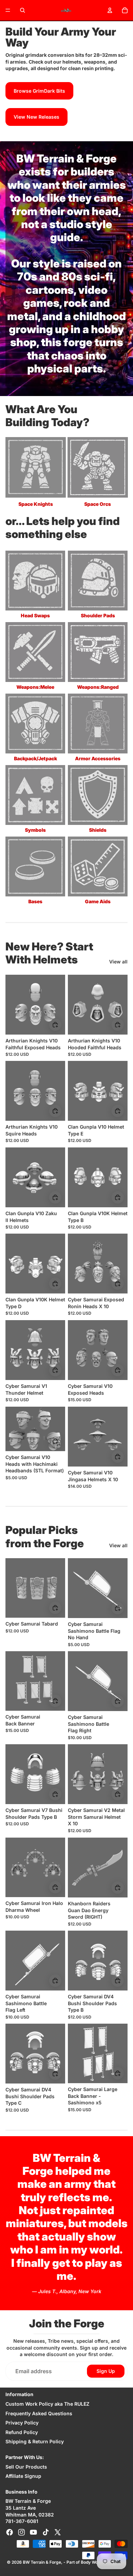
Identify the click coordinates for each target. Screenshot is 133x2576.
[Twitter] (58, 2532)
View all (118, 962)
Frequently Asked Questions (39, 2413)
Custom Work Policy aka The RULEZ (47, 2404)
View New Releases (36, 117)
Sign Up (106, 2371)
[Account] (110, 10)
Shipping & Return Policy (35, 2441)
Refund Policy (22, 2432)
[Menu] (8, 10)
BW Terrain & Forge (42, 2562)
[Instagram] (21, 2532)
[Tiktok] (46, 2532)
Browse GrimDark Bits (39, 91)
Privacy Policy (22, 2423)
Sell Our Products (26, 2467)
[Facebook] (10, 2532)
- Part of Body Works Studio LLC (95, 2562)
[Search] (23, 10)
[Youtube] (33, 2532)
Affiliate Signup (23, 2476)
